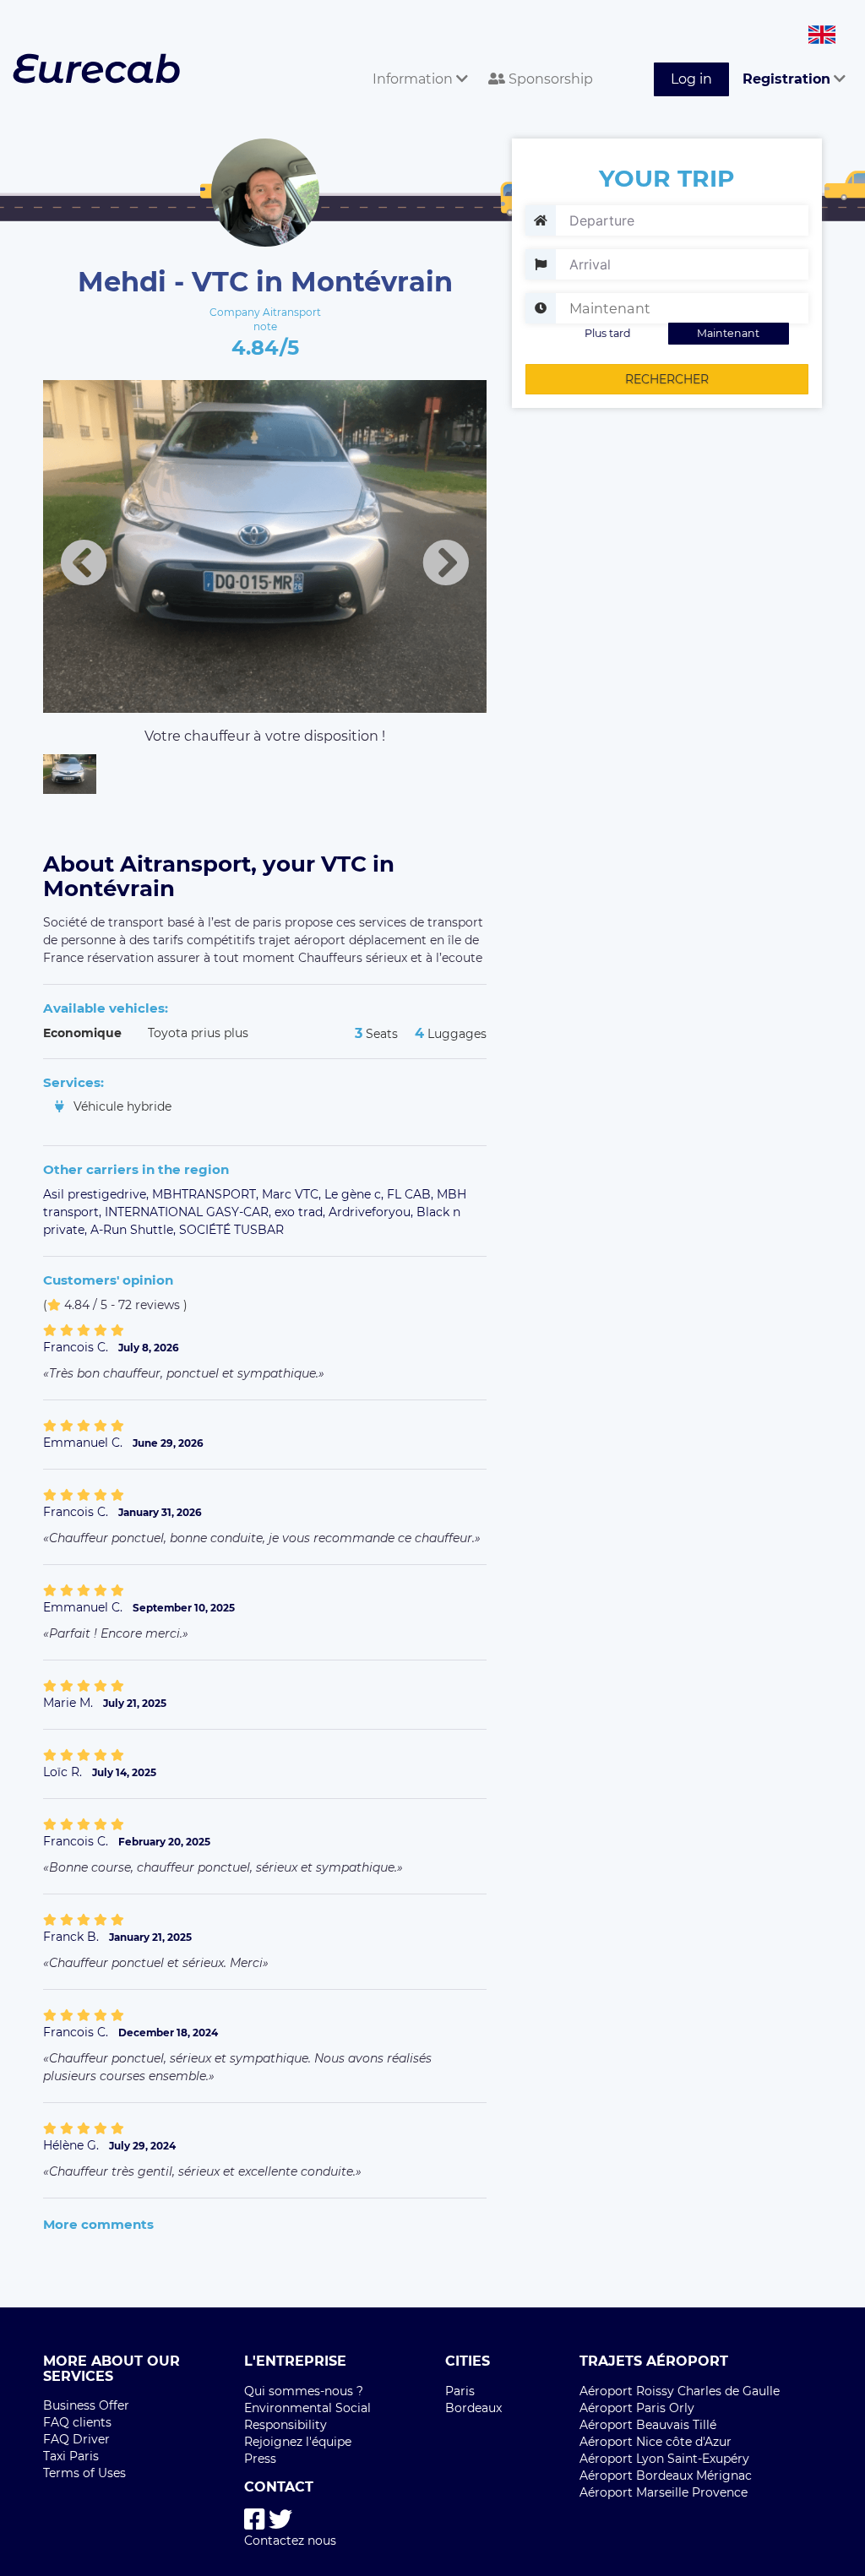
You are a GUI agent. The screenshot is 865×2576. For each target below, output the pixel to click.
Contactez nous (290, 2541)
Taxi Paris (71, 2456)
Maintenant (728, 333)
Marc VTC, (293, 1194)
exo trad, (302, 1212)
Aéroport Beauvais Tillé (648, 2425)
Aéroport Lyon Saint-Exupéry (664, 2459)
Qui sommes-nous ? (304, 2391)
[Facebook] (255, 2520)
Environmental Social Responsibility (307, 2416)
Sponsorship (549, 79)
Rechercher (667, 379)
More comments (98, 2224)
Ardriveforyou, (373, 1212)
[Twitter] (280, 2520)
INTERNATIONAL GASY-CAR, (190, 1212)
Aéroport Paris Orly (637, 2408)
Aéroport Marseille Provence (664, 2492)
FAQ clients (77, 2422)
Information (414, 79)
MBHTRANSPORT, (207, 1194)
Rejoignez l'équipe (298, 2442)
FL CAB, (412, 1194)
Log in (691, 79)
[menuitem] (417, 60)
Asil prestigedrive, (98, 1194)
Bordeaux (473, 2408)
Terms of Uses (84, 2473)
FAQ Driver (76, 2439)
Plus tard (608, 333)
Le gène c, (356, 1194)
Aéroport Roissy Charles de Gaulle (680, 2391)
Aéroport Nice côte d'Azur (656, 2442)
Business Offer (86, 2405)
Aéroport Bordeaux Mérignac (666, 2475)
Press (260, 2459)
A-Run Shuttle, (135, 1230)
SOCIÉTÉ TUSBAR (231, 1230)
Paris (460, 2391)
